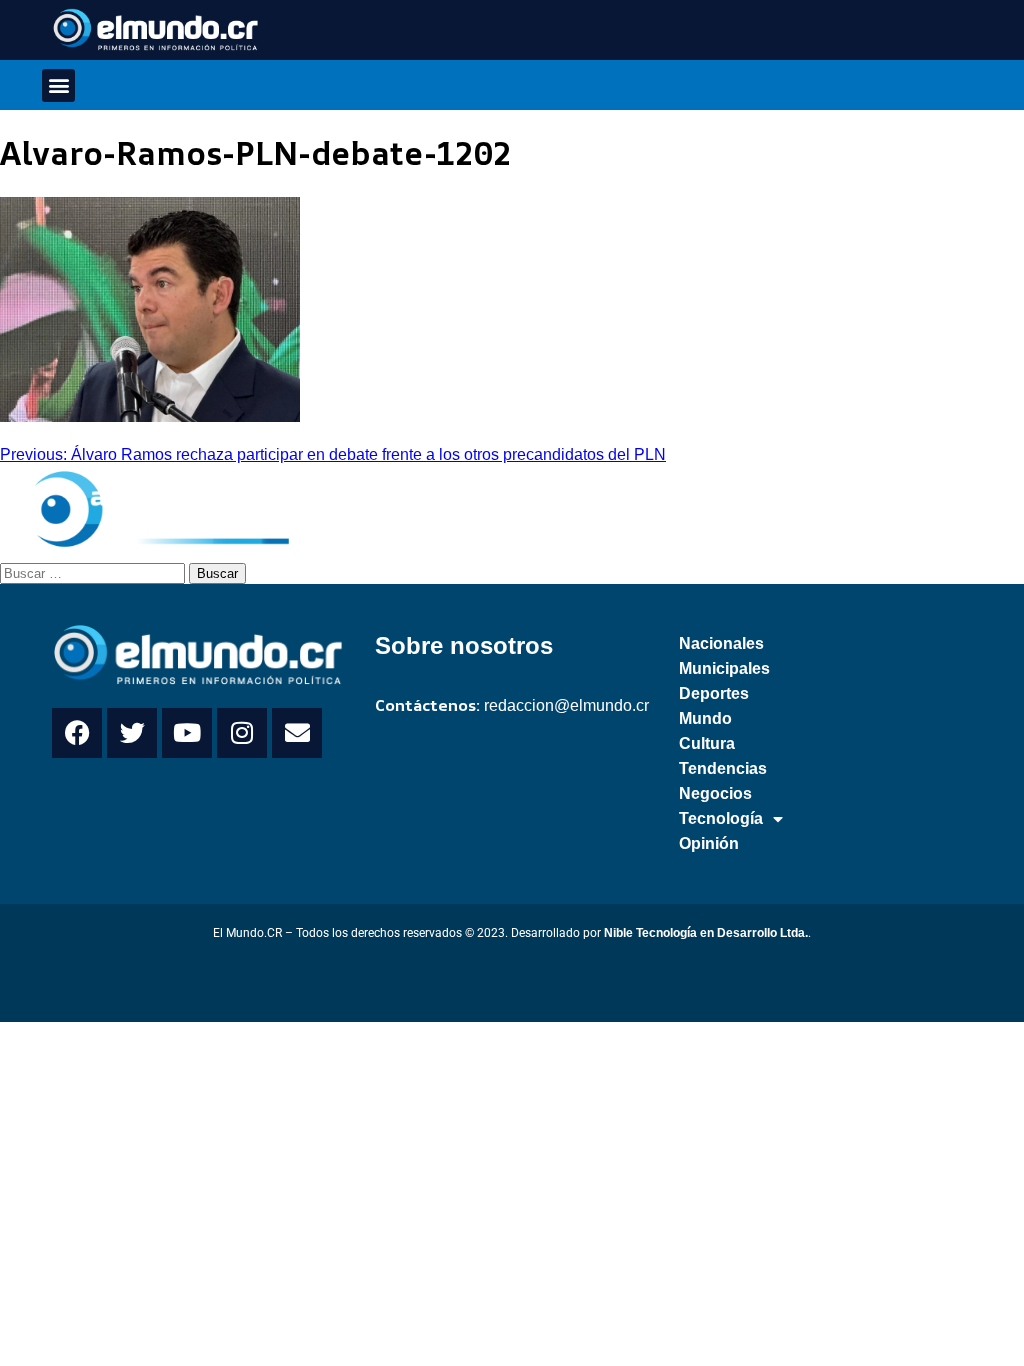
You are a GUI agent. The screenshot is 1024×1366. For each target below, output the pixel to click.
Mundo (705, 718)
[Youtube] (187, 733)
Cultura (707, 743)
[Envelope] (297, 733)
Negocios (715, 793)
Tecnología (721, 818)
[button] (58, 85)
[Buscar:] (94, 572)
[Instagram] (242, 733)
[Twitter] (132, 733)
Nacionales (721, 643)
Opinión (709, 843)
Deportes (714, 693)
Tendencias (723, 768)
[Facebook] (77, 733)
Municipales (724, 668)
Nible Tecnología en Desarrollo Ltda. (706, 933)
